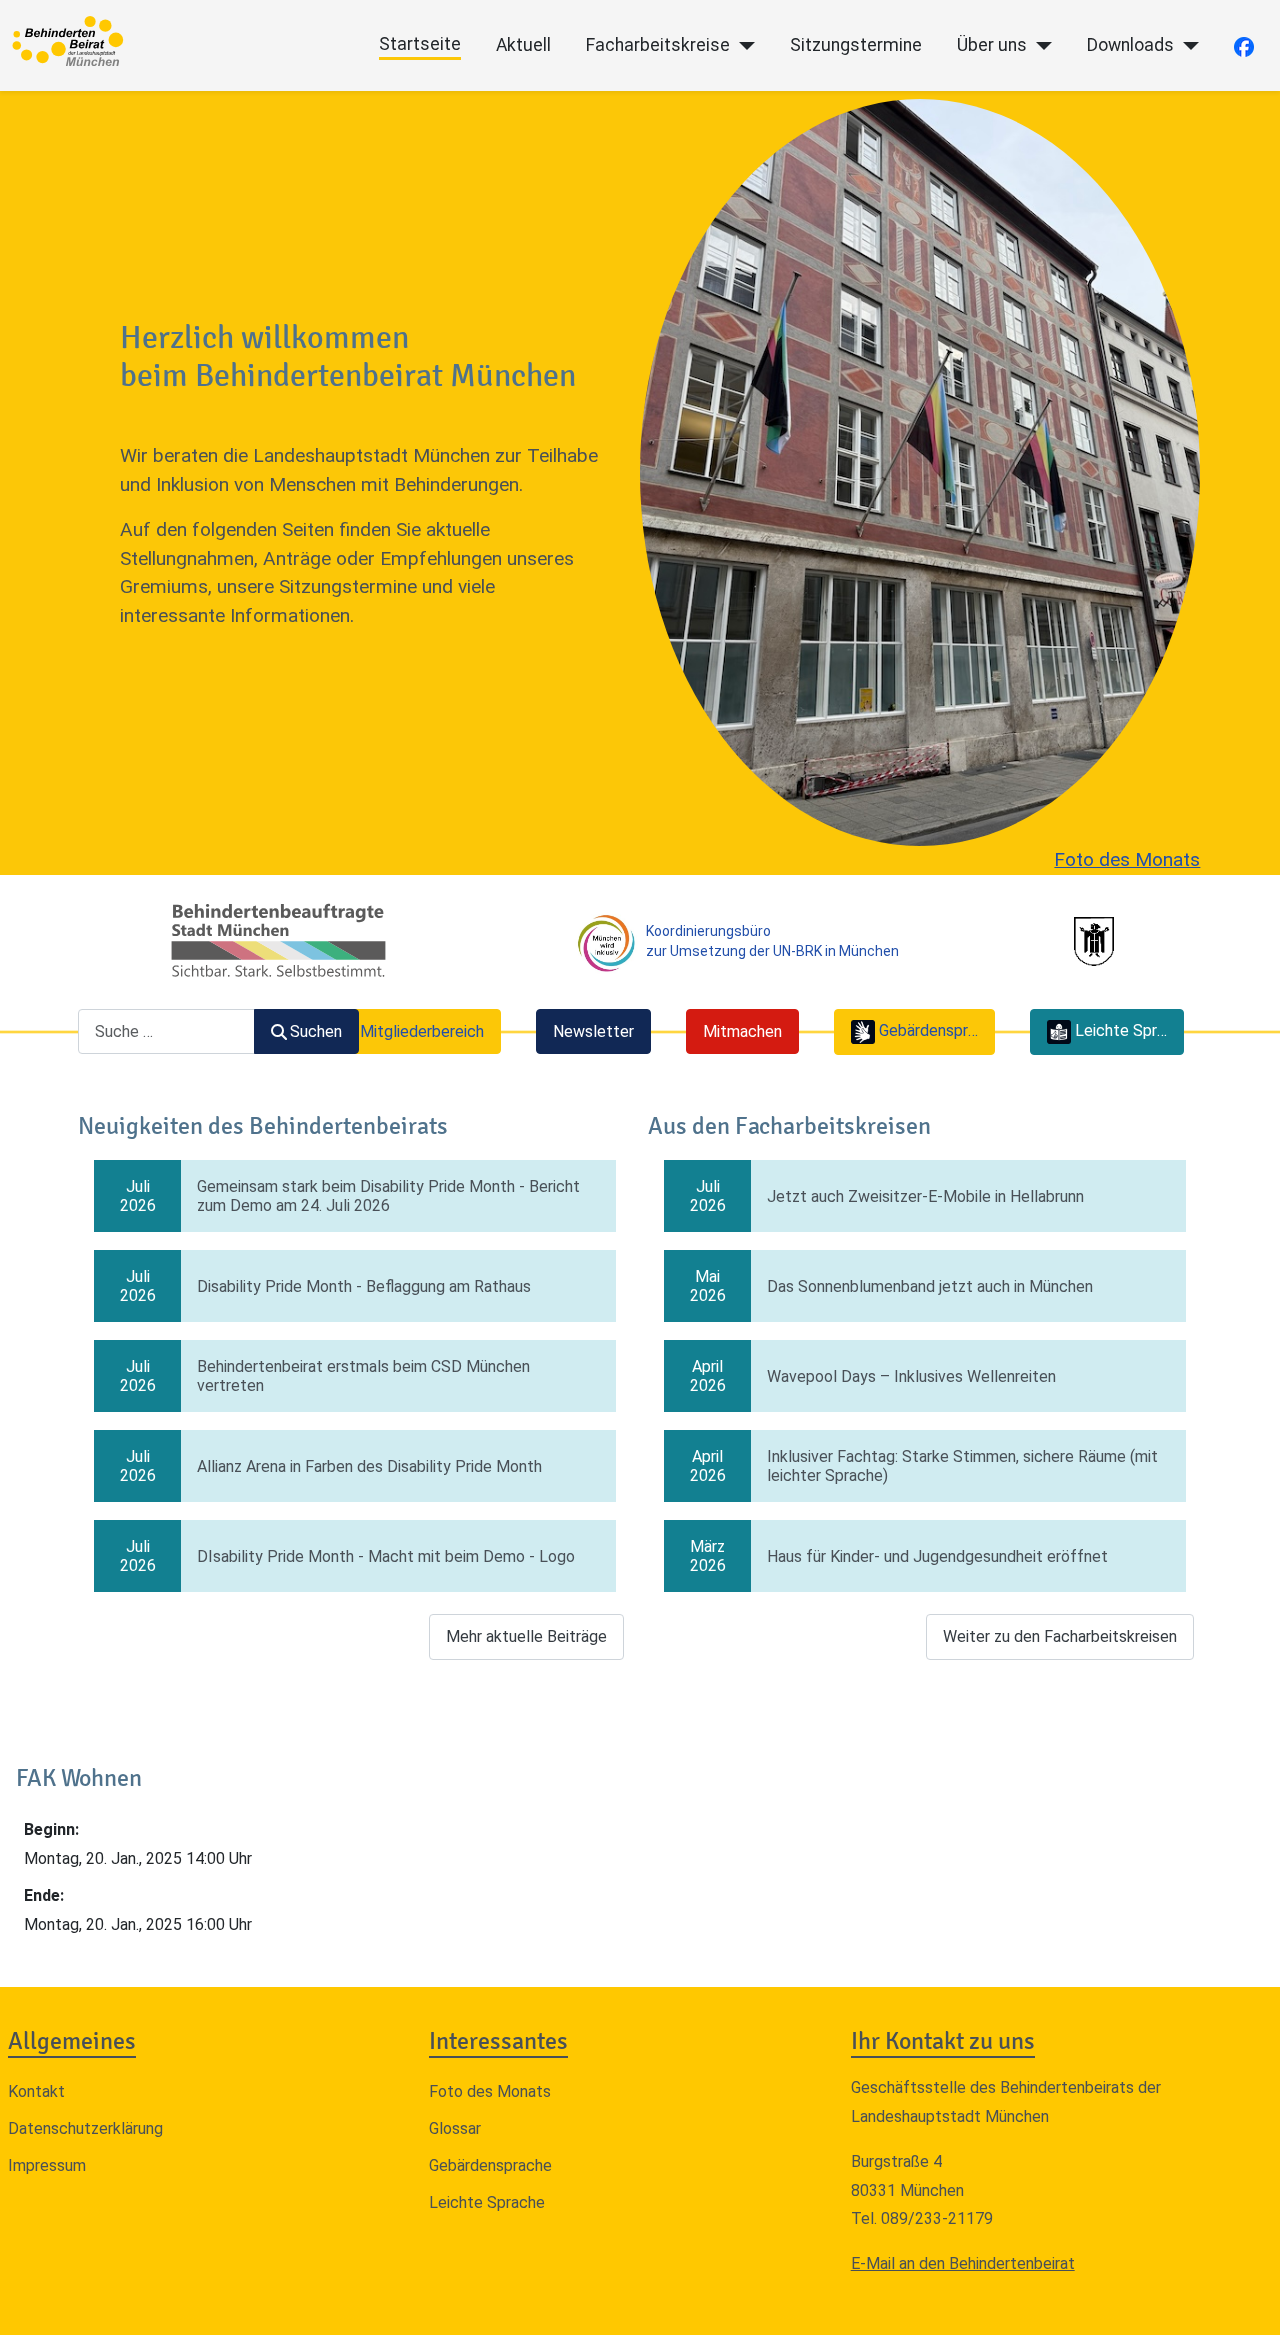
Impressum (47, 2165)
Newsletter (593, 1031)
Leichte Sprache (487, 2202)
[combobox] (166, 1031)
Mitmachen (742, 1031)
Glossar (455, 2128)
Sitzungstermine (856, 45)
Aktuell (523, 45)
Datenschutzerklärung (85, 2128)
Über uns (992, 45)
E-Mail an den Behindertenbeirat (963, 2263)
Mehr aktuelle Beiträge (526, 1636)
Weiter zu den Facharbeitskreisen (1060, 1636)
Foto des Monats (1127, 859)
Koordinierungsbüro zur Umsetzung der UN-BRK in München (772, 940)
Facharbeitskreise (658, 45)
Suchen (316, 1031)
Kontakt (36, 2091)
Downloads (1130, 45)
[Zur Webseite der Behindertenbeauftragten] (278, 940)
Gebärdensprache (490, 2165)
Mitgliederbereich (422, 1031)
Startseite (420, 44)
